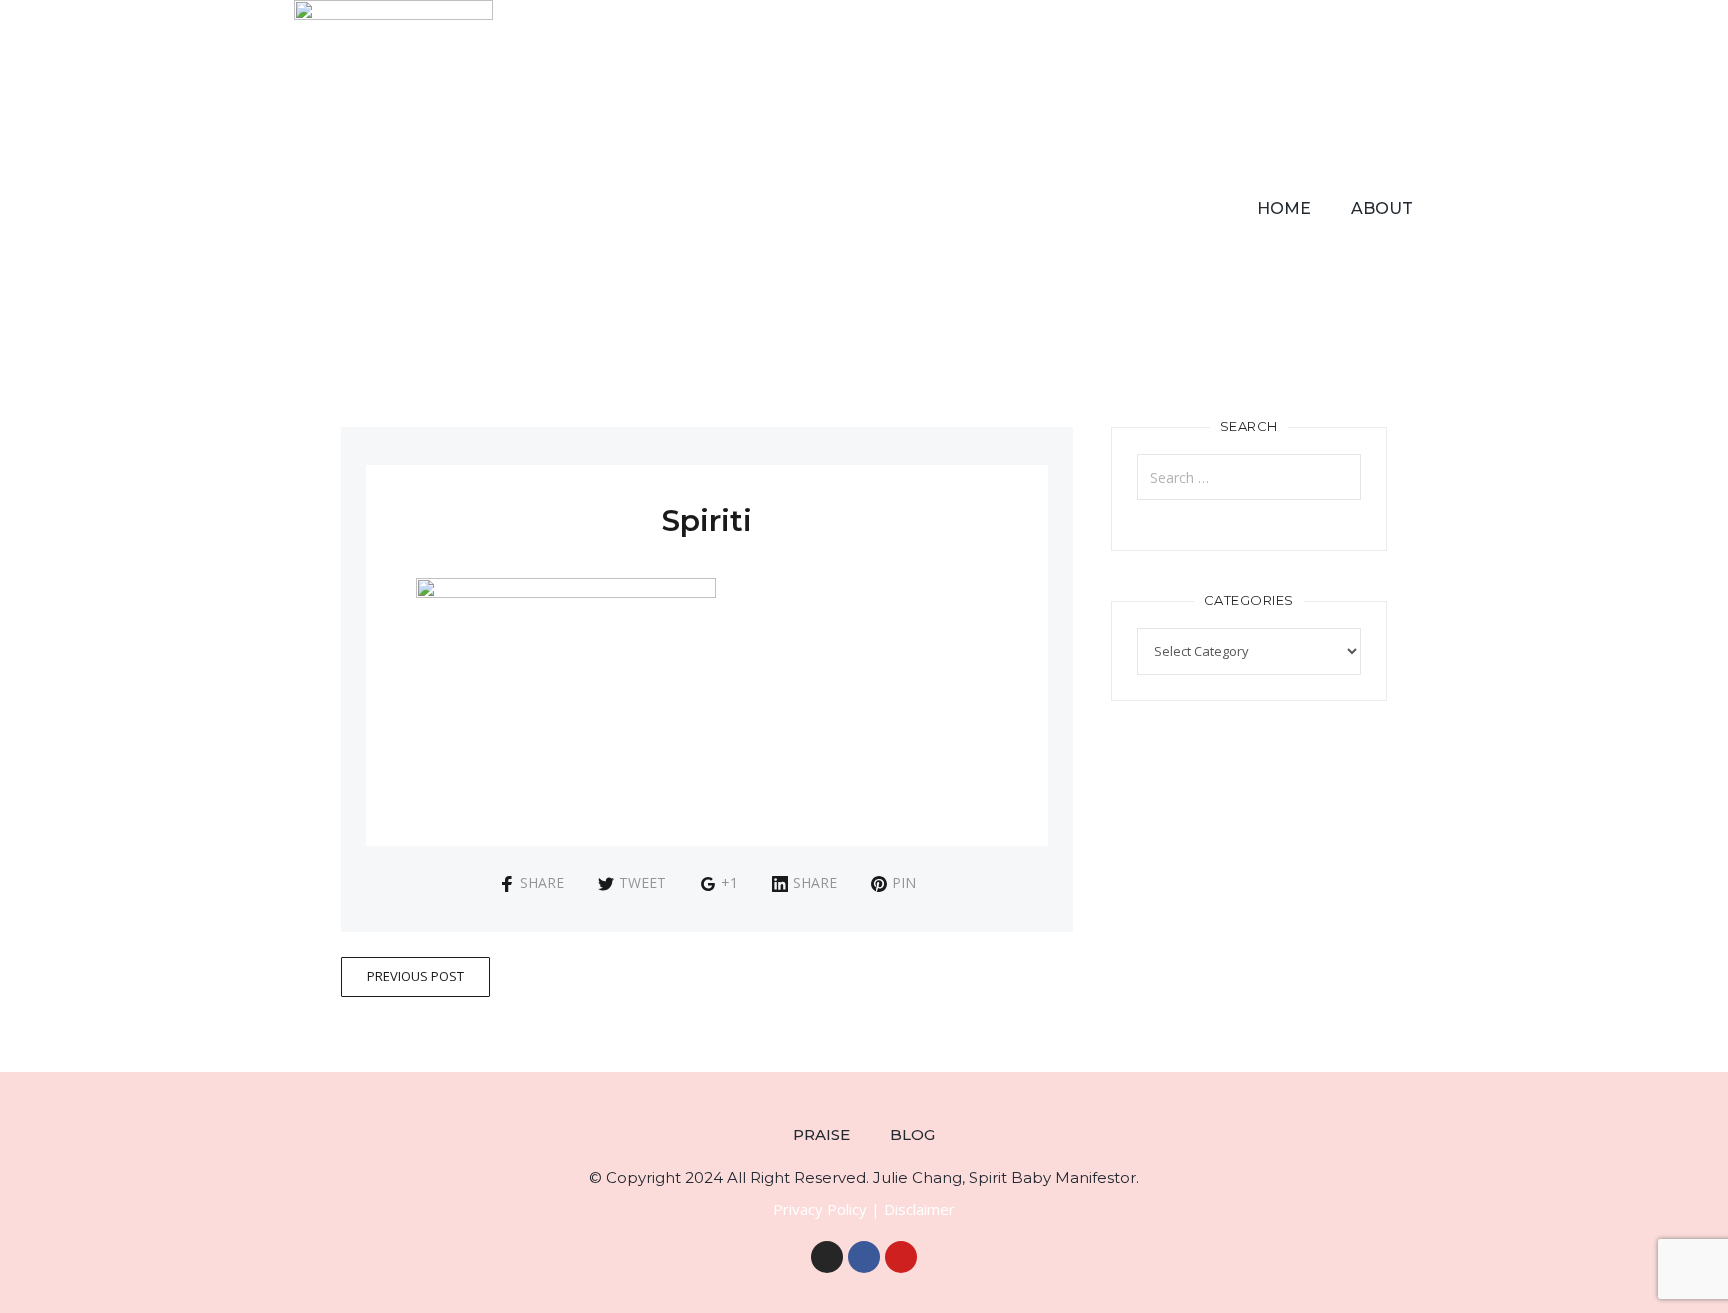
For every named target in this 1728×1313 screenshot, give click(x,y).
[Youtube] (901, 1257)
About (1382, 208)
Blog (912, 1134)
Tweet (642, 882)
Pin (904, 882)
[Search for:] (1249, 477)
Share (542, 882)
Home (1284, 208)
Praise (821, 1134)
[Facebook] (864, 1257)
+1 (729, 882)
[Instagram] (827, 1257)
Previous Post (415, 976)
